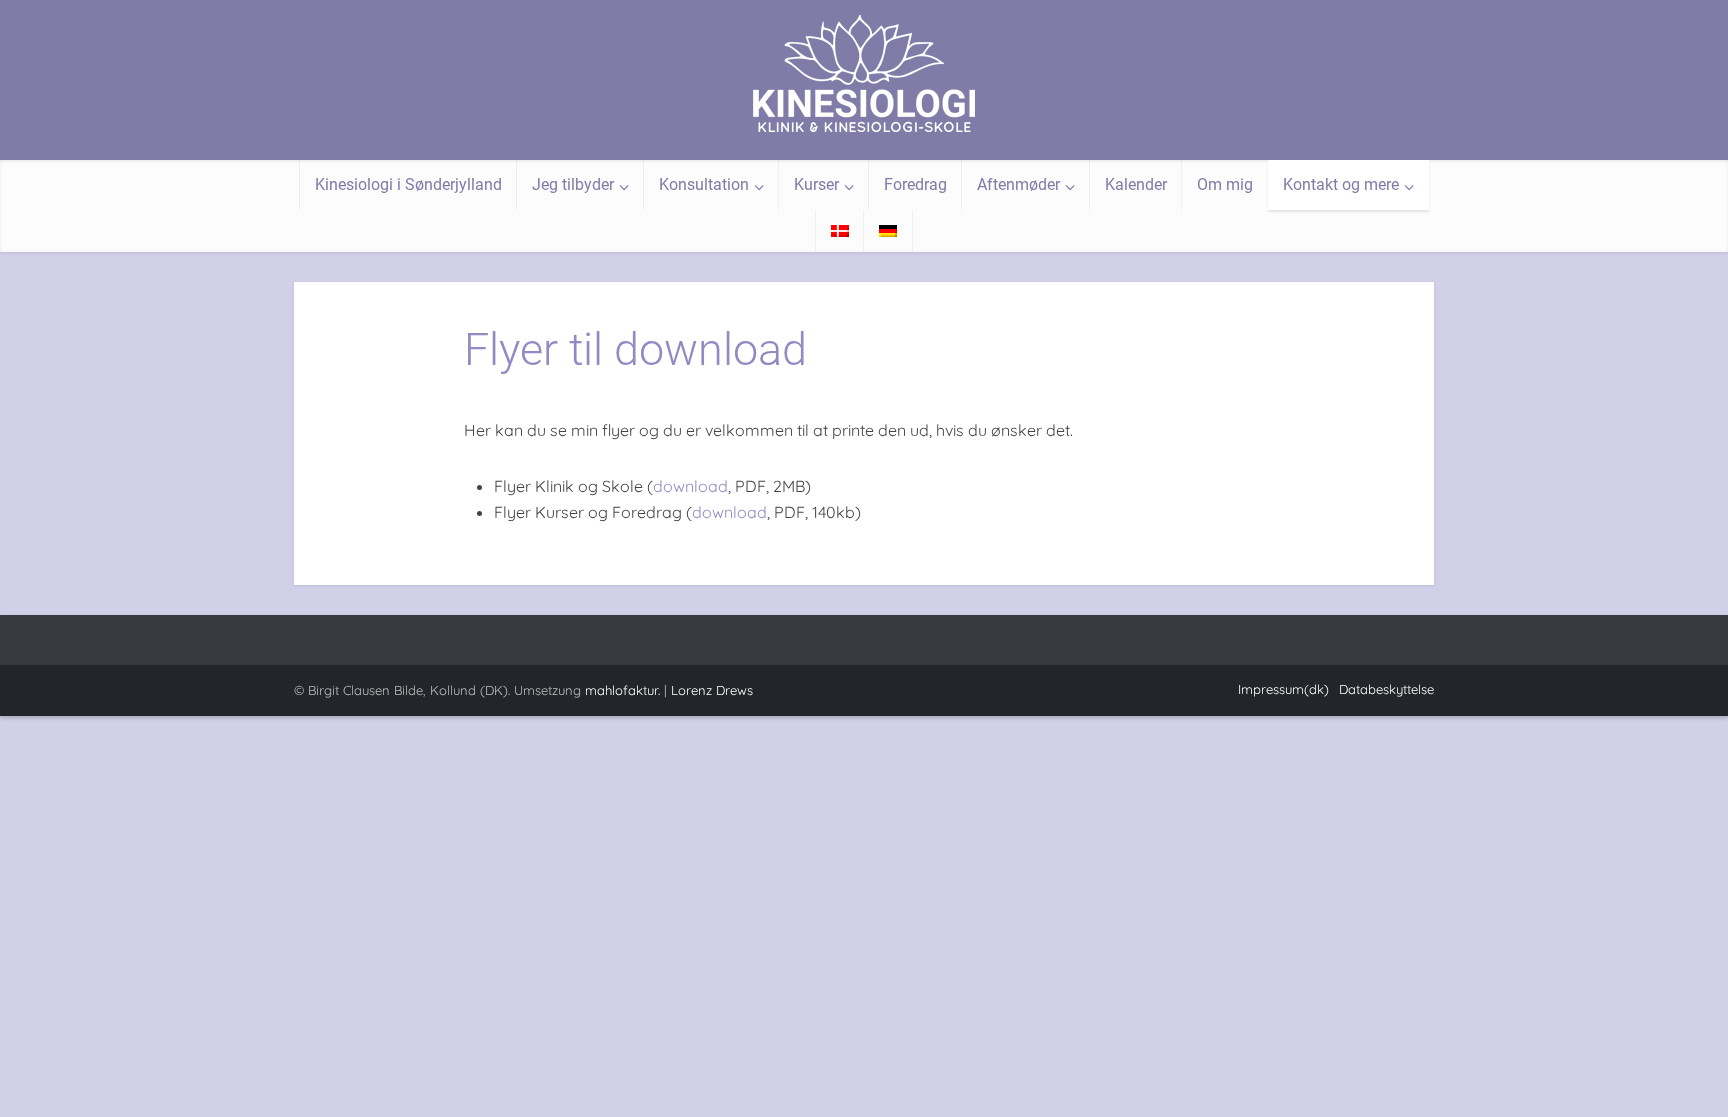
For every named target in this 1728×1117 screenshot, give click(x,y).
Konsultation (704, 184)
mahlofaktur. (622, 690)
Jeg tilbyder (573, 184)
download (690, 486)
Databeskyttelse (1386, 689)
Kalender (1136, 184)
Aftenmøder (1018, 184)
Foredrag (915, 184)
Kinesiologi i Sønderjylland (408, 184)
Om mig (1225, 184)
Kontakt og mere (1341, 184)
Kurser (816, 184)
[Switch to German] (888, 231)
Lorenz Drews (712, 690)
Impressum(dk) (1283, 689)
